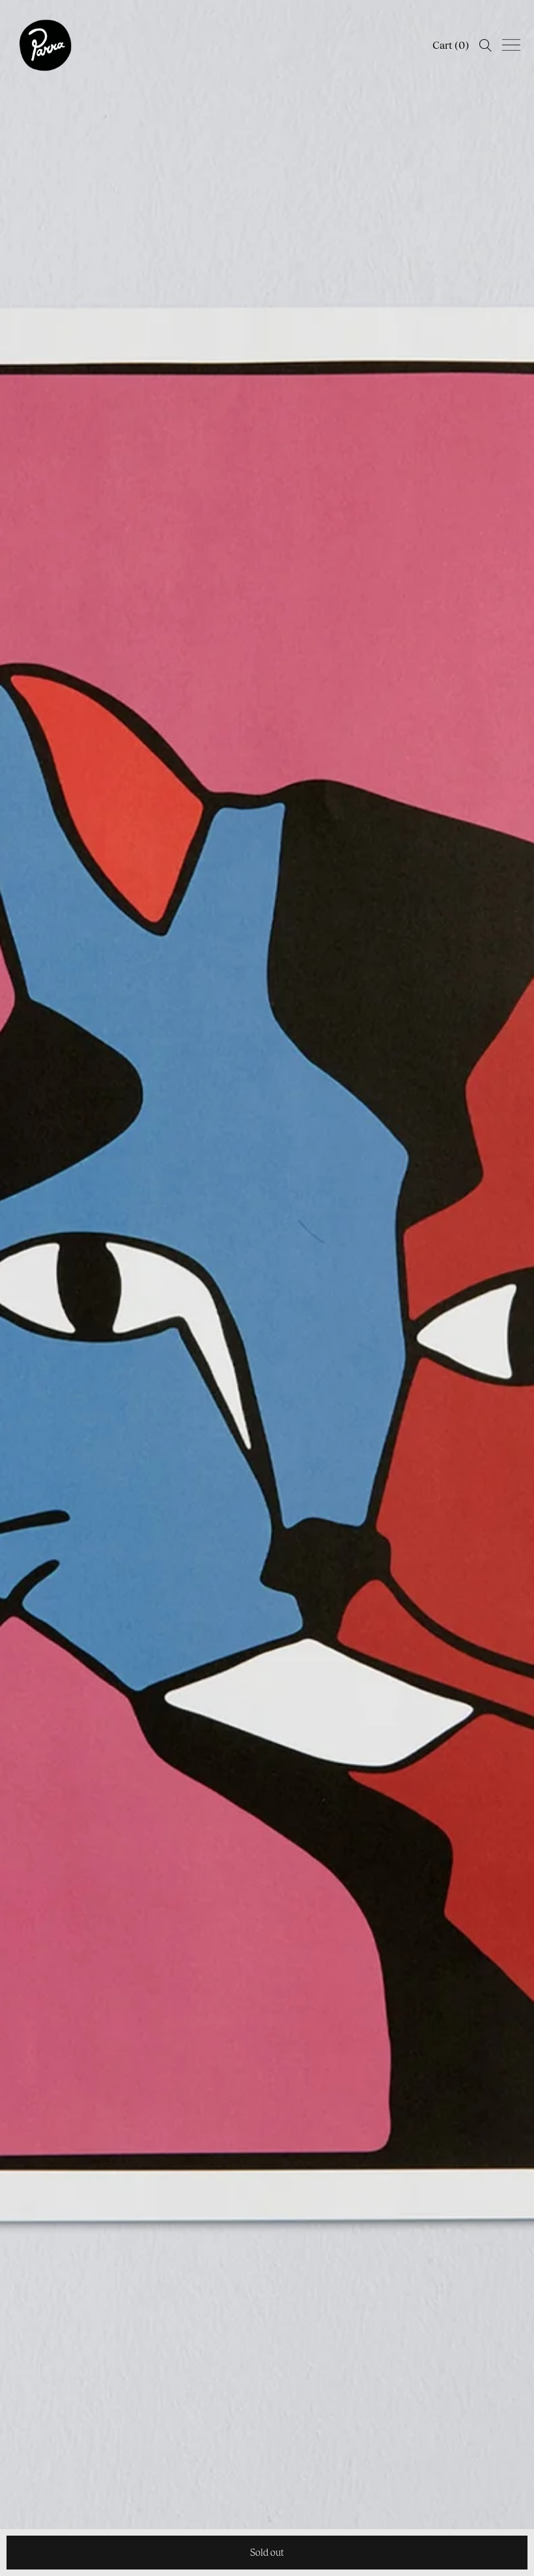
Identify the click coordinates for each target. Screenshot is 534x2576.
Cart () (451, 45)
